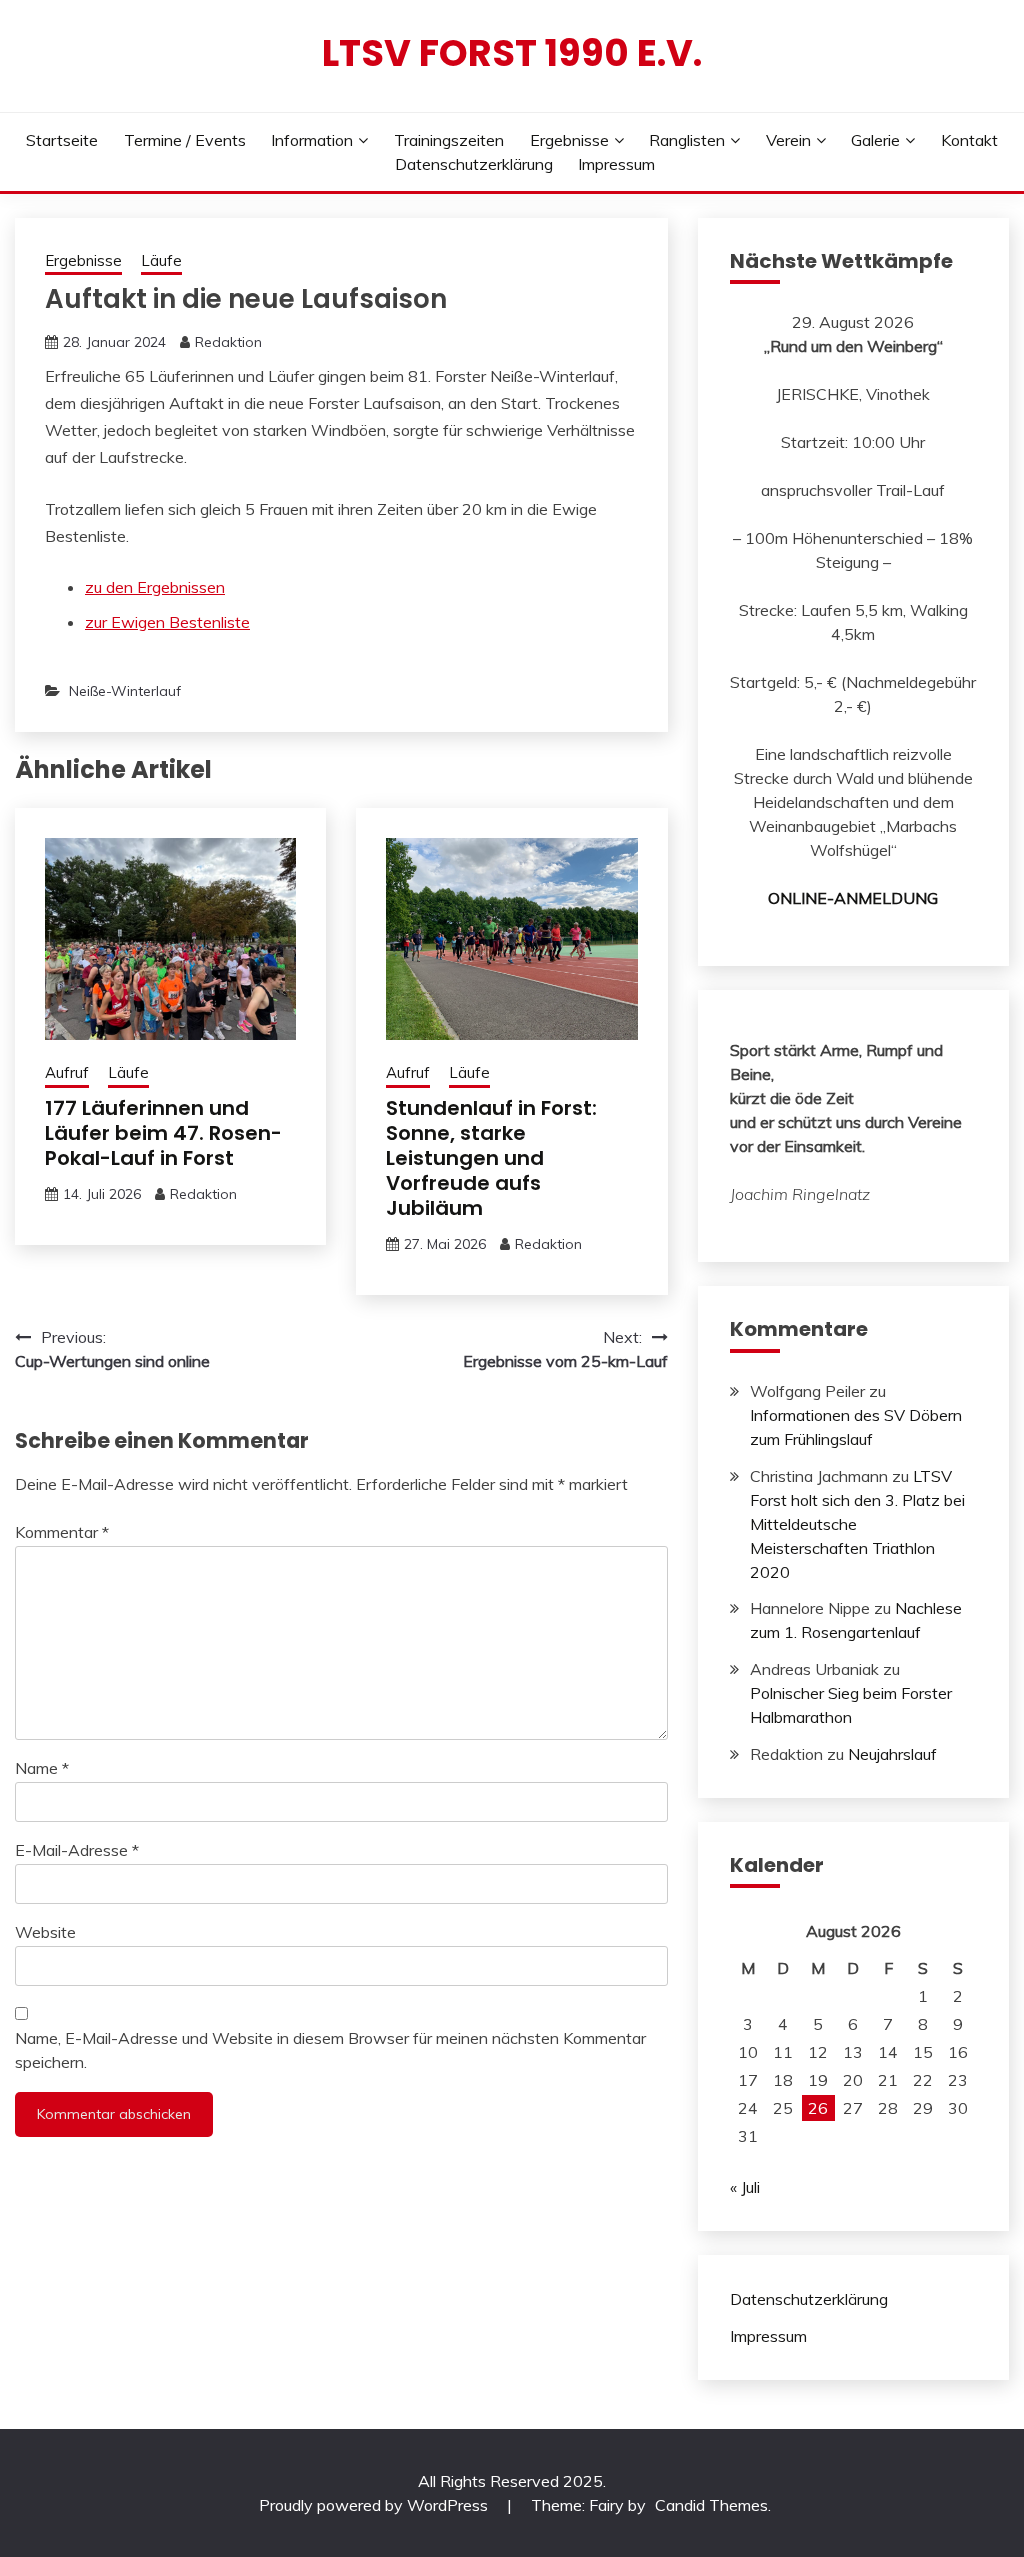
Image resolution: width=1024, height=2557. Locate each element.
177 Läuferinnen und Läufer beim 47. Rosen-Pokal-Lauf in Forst (163, 1133)
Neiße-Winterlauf (125, 691)
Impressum (616, 164)
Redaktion (228, 342)
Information (312, 140)
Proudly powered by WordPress (375, 2505)
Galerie (875, 140)
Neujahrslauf (892, 1754)
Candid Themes (711, 2505)
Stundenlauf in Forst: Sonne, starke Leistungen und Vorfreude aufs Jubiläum (491, 1158)
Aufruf (67, 1072)
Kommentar (62, 1532)
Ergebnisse (569, 140)
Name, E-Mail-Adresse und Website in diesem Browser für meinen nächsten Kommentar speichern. (330, 2050)
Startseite (62, 140)
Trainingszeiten (449, 140)
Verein (788, 140)
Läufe (161, 260)
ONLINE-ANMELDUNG (853, 898)
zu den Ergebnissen (155, 587)
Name (42, 1768)
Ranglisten (687, 140)
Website (45, 1932)
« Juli (745, 2187)
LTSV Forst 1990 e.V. (512, 53)
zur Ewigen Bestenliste (167, 622)
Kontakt (969, 140)
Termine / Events (185, 140)
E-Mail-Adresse (77, 1850)
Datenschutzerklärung (474, 164)
